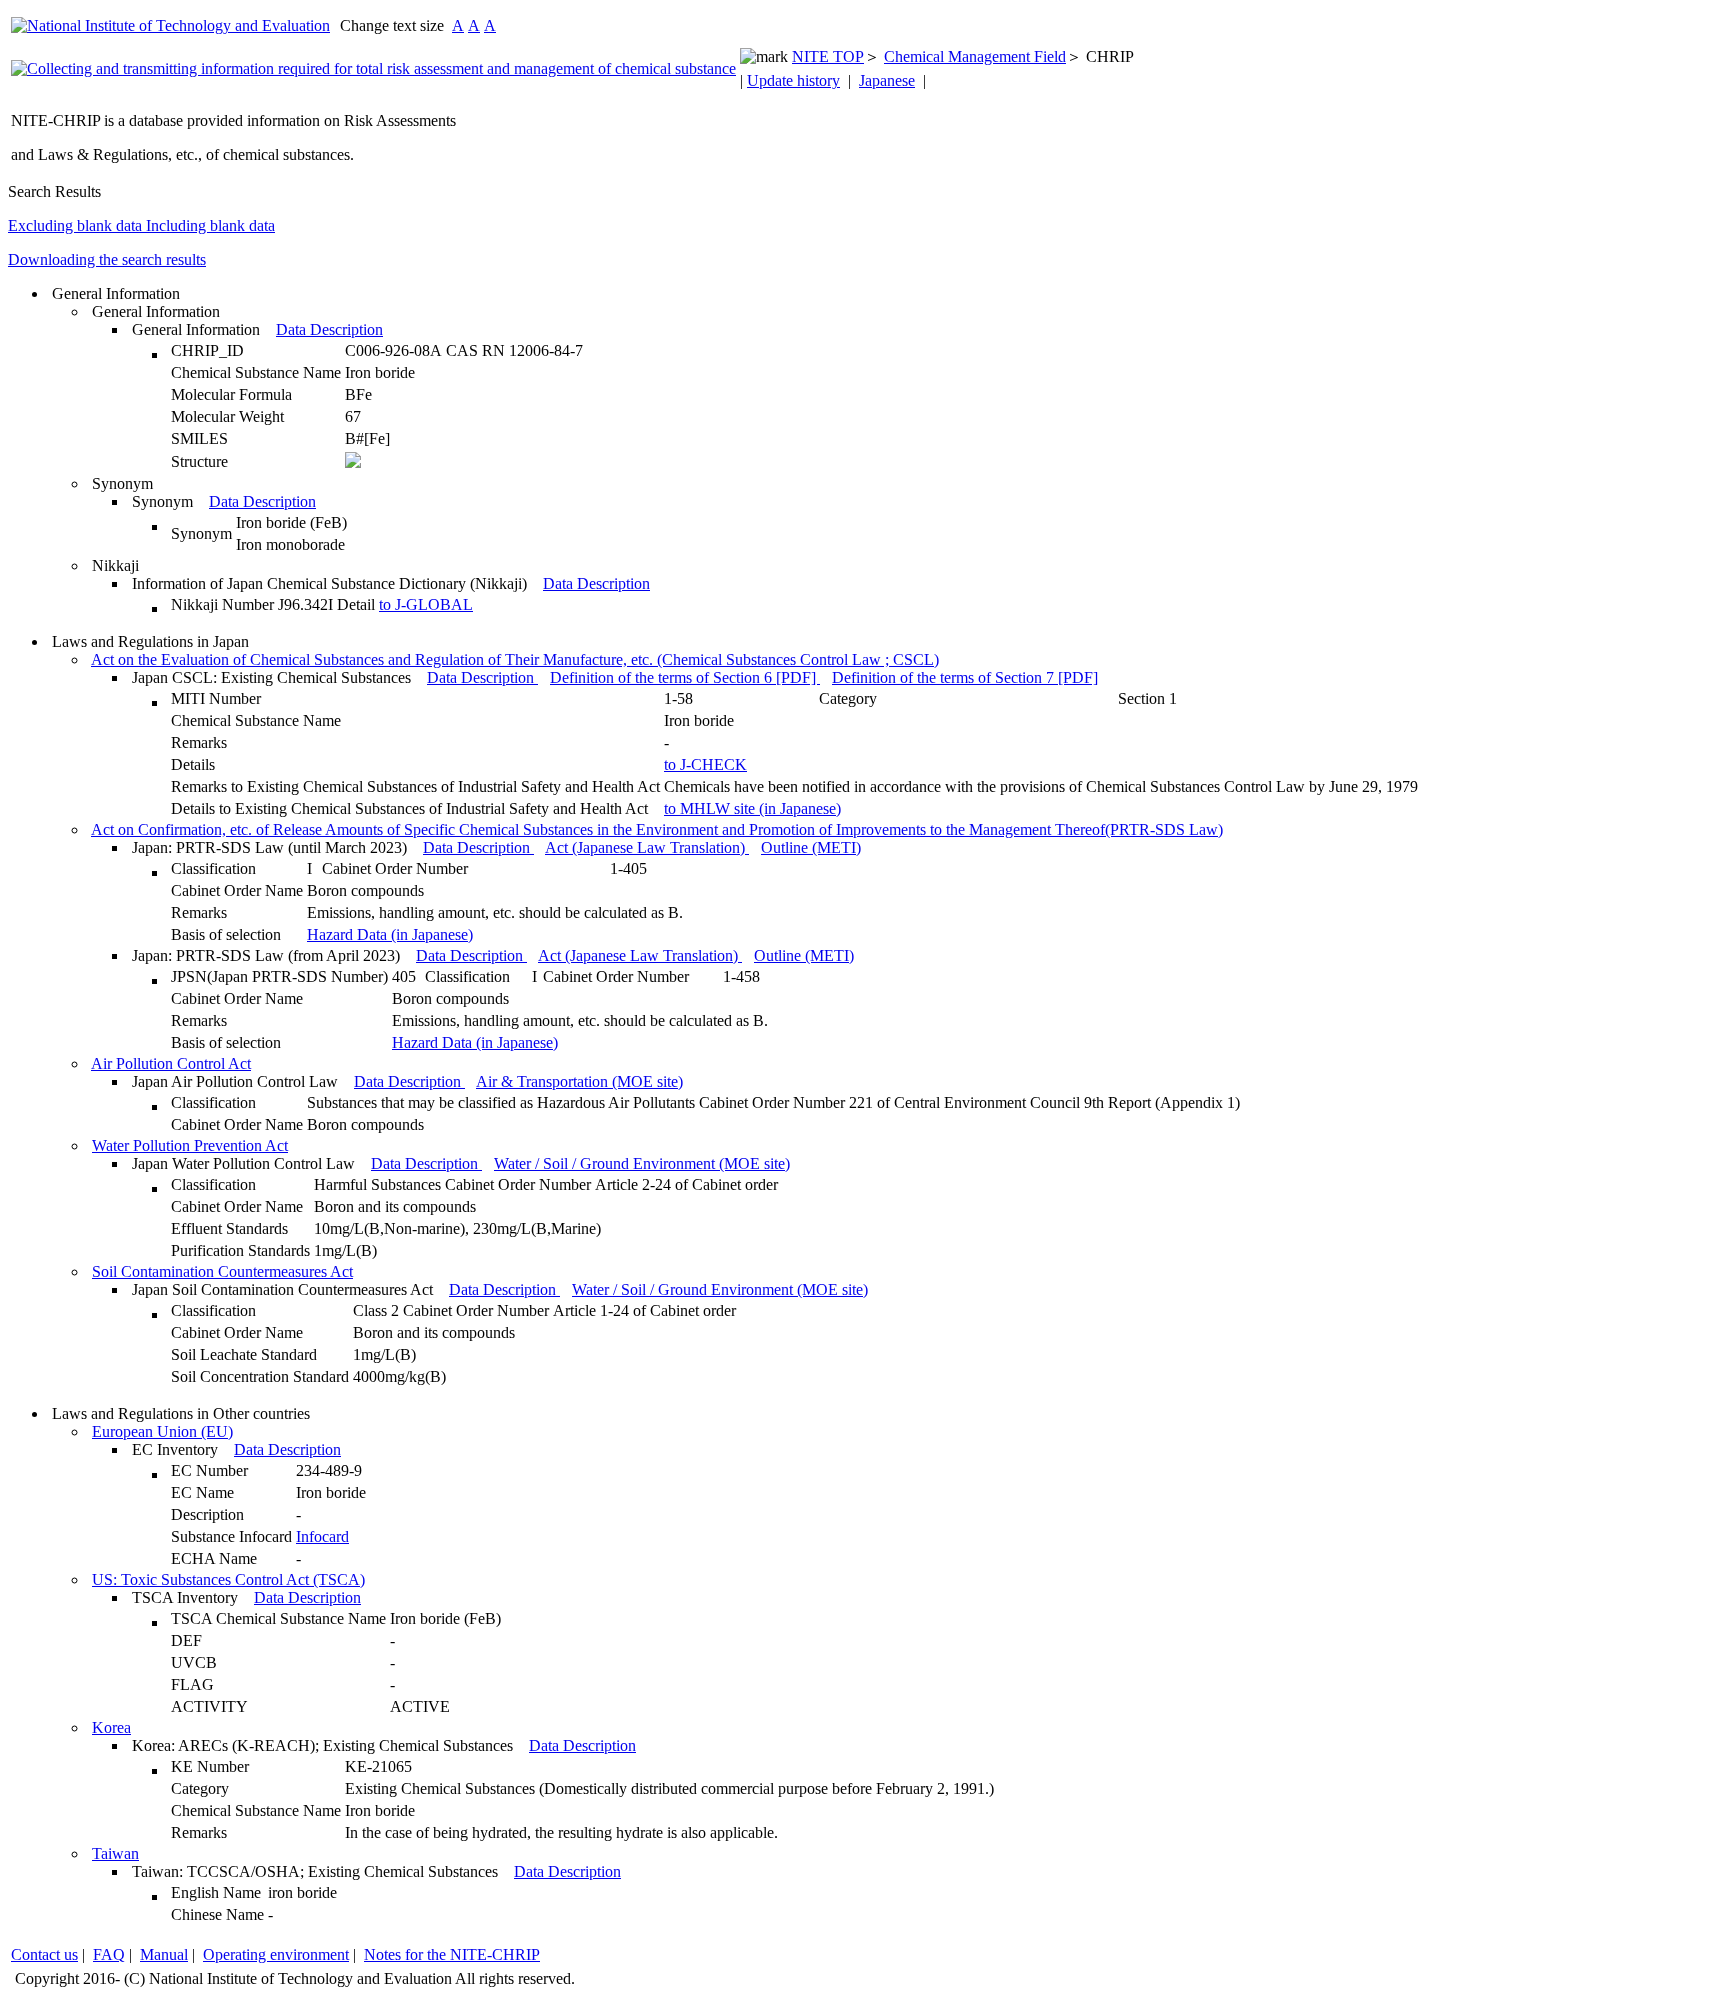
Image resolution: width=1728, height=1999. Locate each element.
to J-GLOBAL (426, 604)
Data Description (329, 329)
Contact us (44, 1954)
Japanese (887, 80)
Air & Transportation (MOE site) (579, 1081)
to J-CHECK (705, 764)
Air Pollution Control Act (171, 1063)
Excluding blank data (77, 225)
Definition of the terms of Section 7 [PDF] (965, 677)
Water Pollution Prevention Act (190, 1145)
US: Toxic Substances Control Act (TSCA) (228, 1579)
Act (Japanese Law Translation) (647, 847)
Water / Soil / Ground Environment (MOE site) (642, 1163)
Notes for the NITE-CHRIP (452, 1954)
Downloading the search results (107, 259)
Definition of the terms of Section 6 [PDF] (685, 677)
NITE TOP (828, 56)
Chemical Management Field (975, 56)
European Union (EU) (162, 1431)
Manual (164, 1954)
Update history (793, 80)
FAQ (109, 1954)
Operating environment (276, 1954)
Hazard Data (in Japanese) (390, 934)
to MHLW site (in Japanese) (752, 808)
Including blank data (210, 225)
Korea (111, 1727)
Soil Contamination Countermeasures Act (222, 1271)
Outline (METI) (811, 847)
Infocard (322, 1536)
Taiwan (115, 1853)
